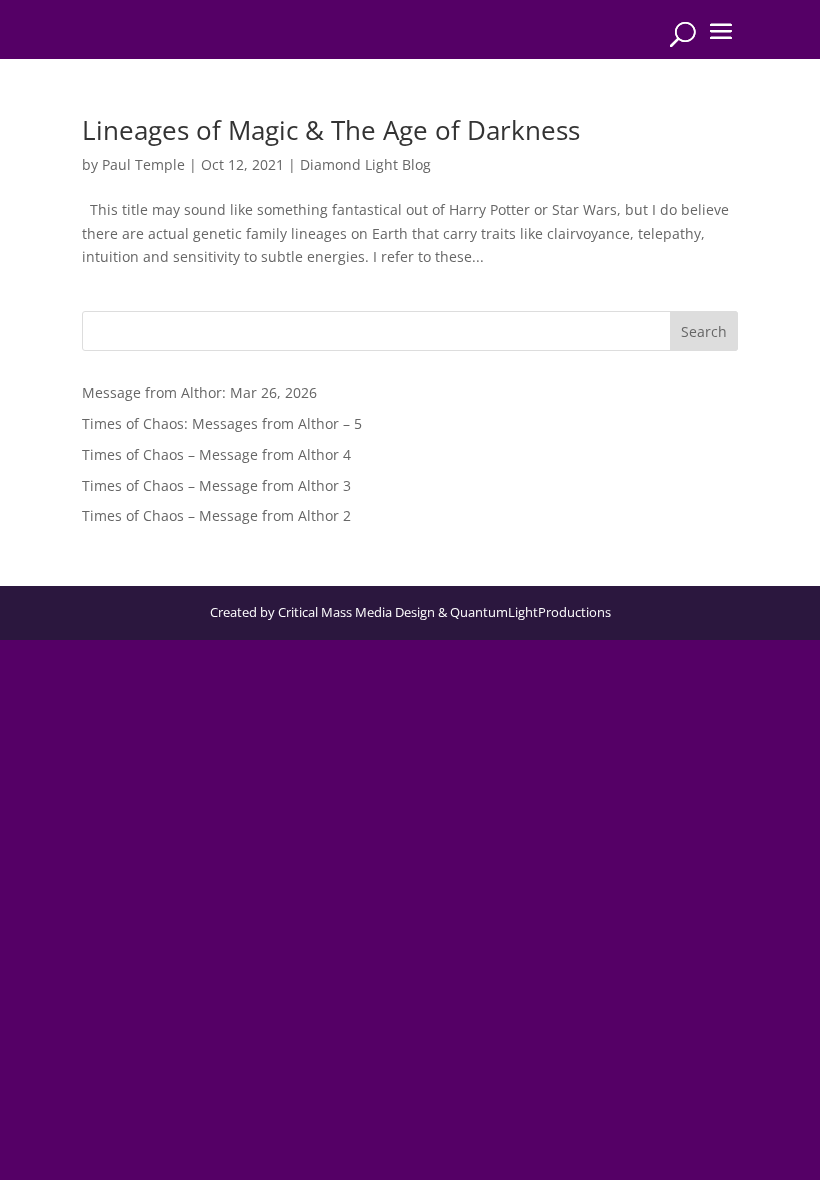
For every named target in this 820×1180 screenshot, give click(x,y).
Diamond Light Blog (365, 164)
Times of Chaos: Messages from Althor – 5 (222, 423)
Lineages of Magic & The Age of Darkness (331, 130)
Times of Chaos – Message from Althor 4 (216, 454)
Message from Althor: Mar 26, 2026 (199, 392)
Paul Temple (143, 164)
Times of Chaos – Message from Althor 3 (216, 485)
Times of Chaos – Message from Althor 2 (216, 515)
